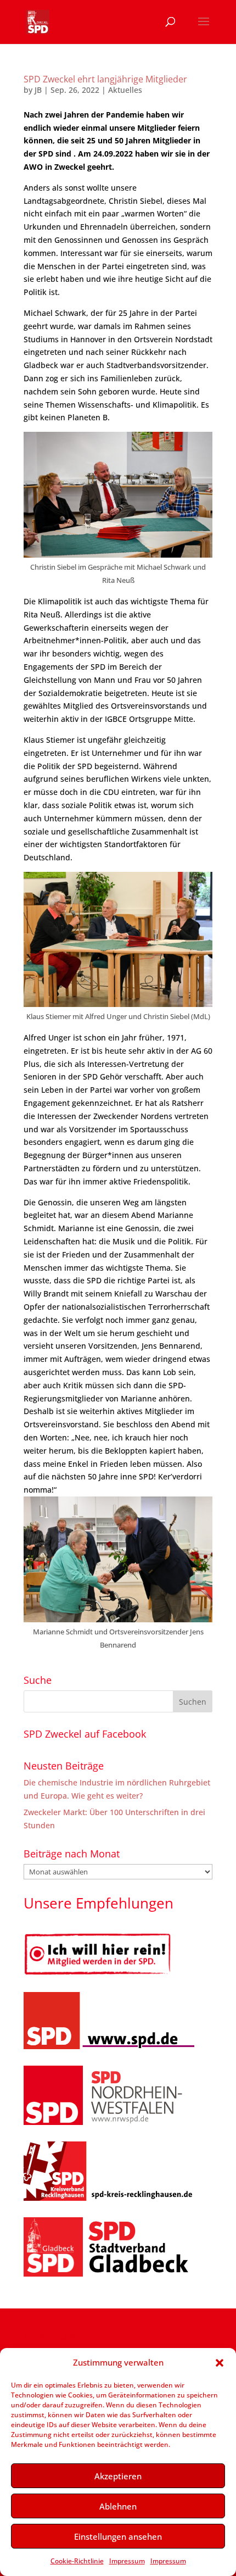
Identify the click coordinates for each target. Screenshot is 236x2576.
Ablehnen (118, 2506)
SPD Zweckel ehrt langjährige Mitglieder (105, 79)
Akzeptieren (118, 2476)
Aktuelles (125, 90)
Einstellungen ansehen (118, 2536)
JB (38, 90)
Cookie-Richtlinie (77, 2561)
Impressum (127, 2561)
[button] (220, 2363)
